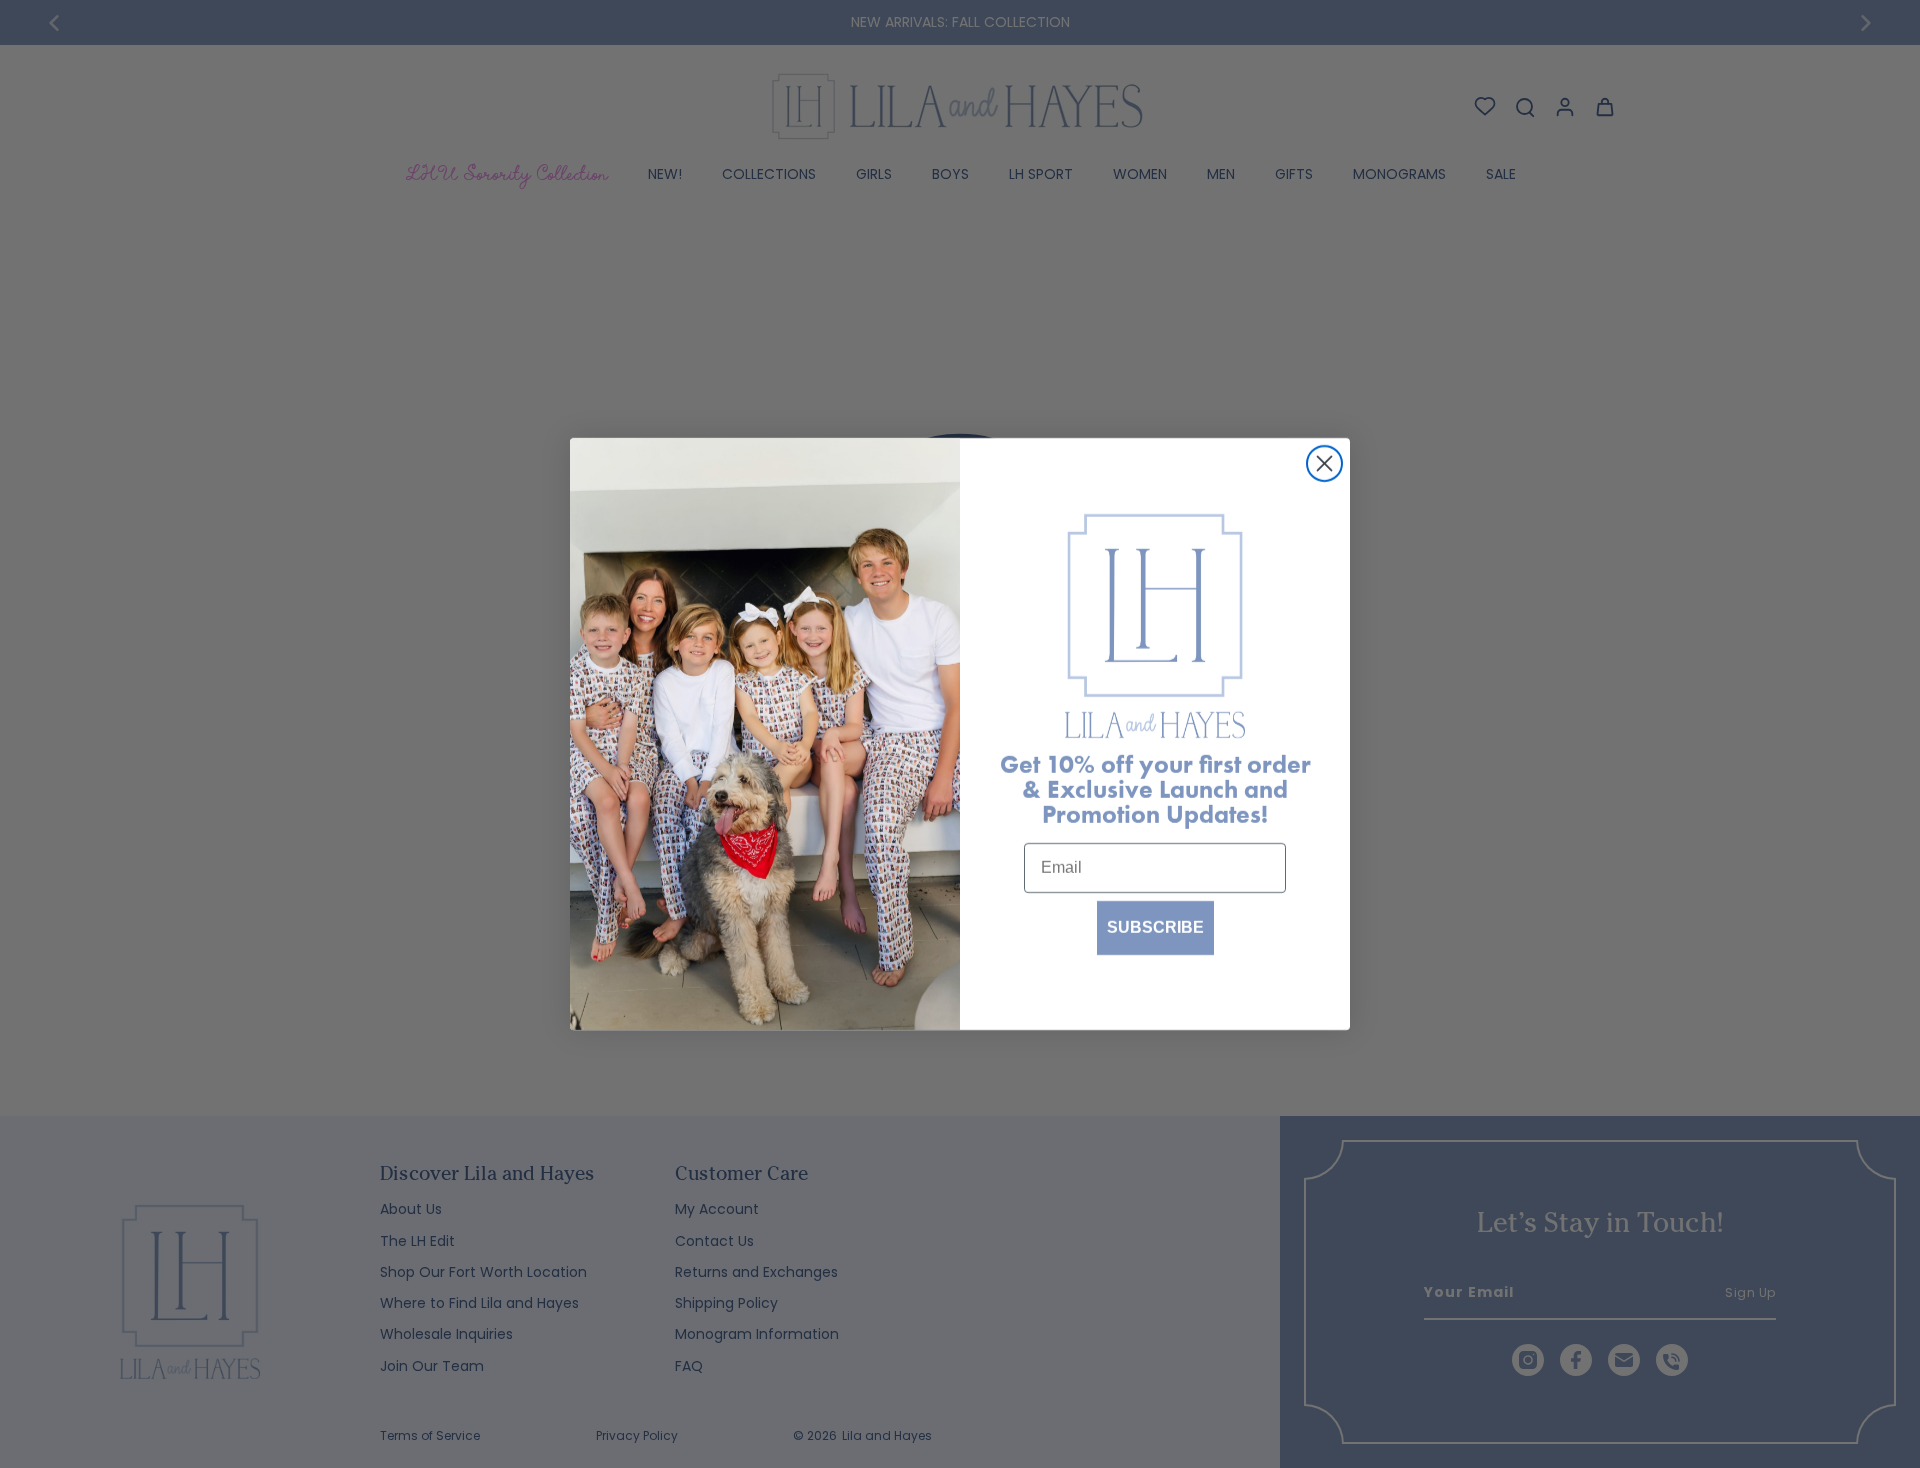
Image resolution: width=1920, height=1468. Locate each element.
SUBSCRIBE (1155, 927)
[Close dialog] (1324, 463)
